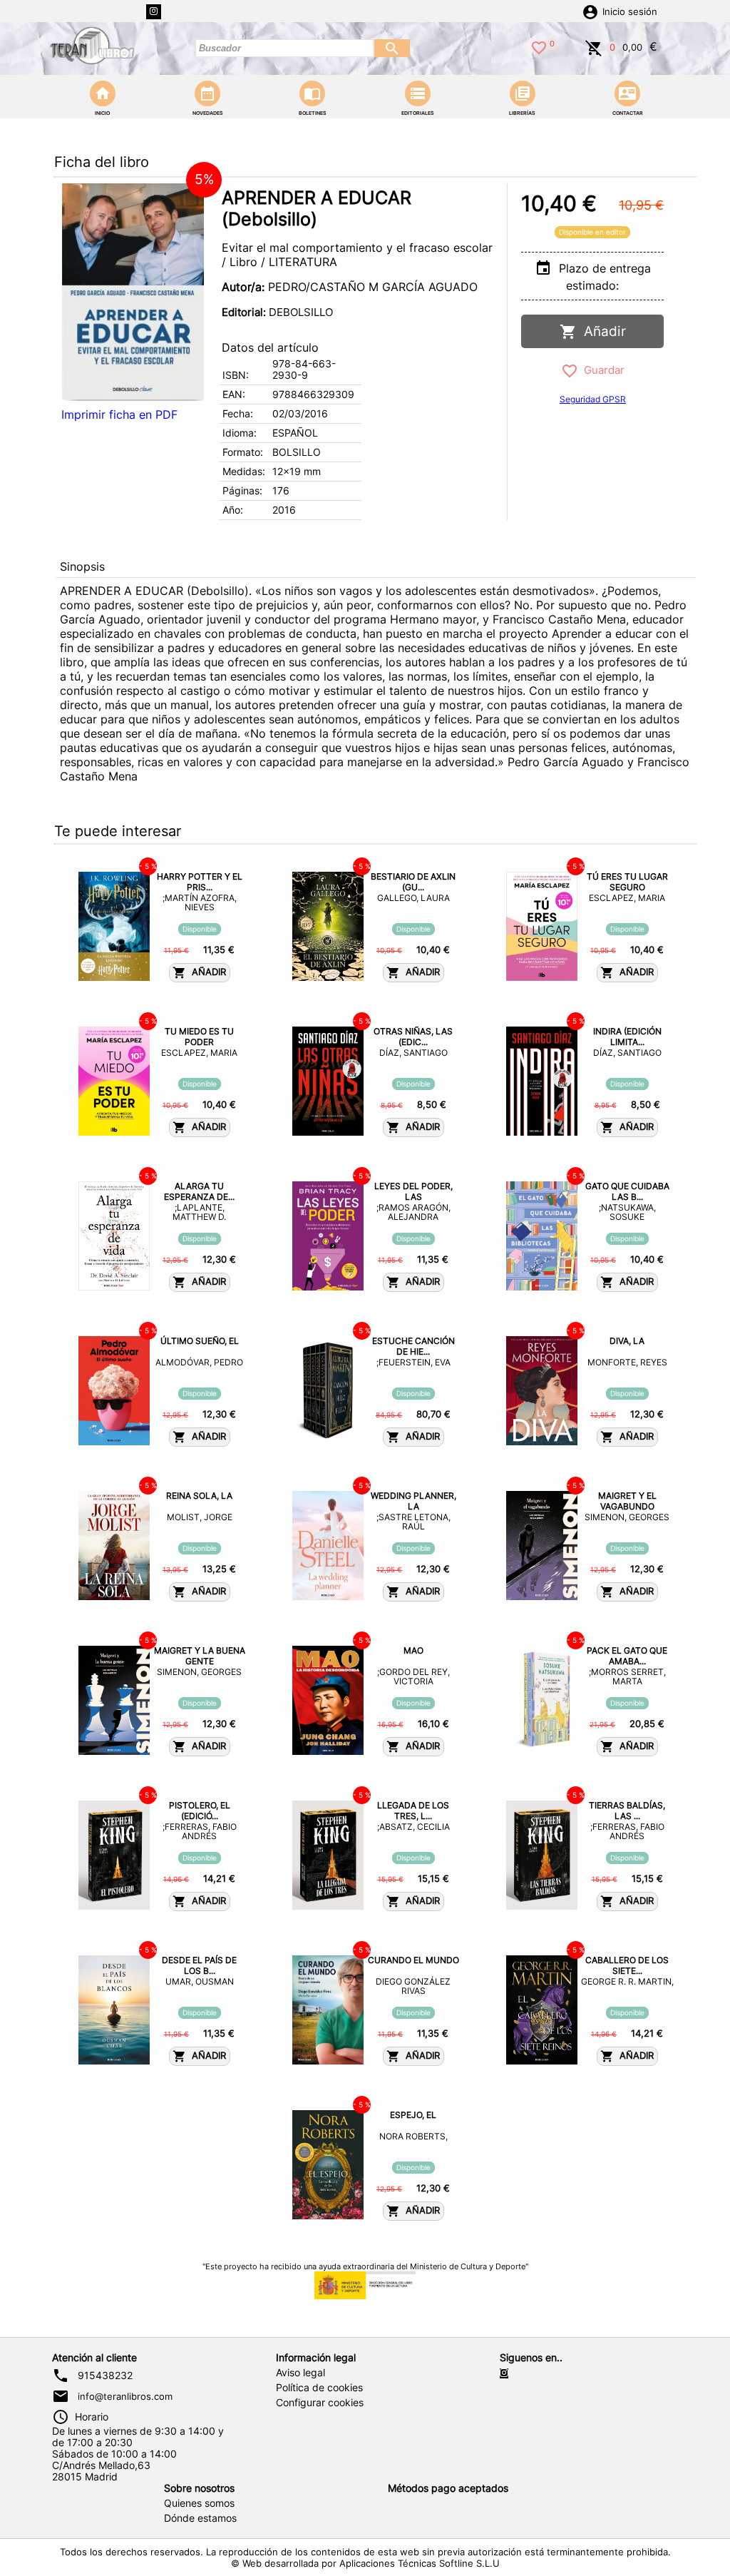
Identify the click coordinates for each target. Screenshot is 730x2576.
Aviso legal (300, 2373)
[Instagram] (154, 12)
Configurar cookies (320, 2403)
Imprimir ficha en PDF (119, 414)
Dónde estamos (200, 2518)
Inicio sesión (630, 12)
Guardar (601, 370)
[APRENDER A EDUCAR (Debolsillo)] (133, 292)
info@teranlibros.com (125, 2396)
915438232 (105, 2376)
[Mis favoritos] (539, 46)
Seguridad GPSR (593, 399)
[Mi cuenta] (590, 11)
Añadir (601, 331)
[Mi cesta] (594, 46)
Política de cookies (319, 2388)
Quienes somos (199, 2503)
